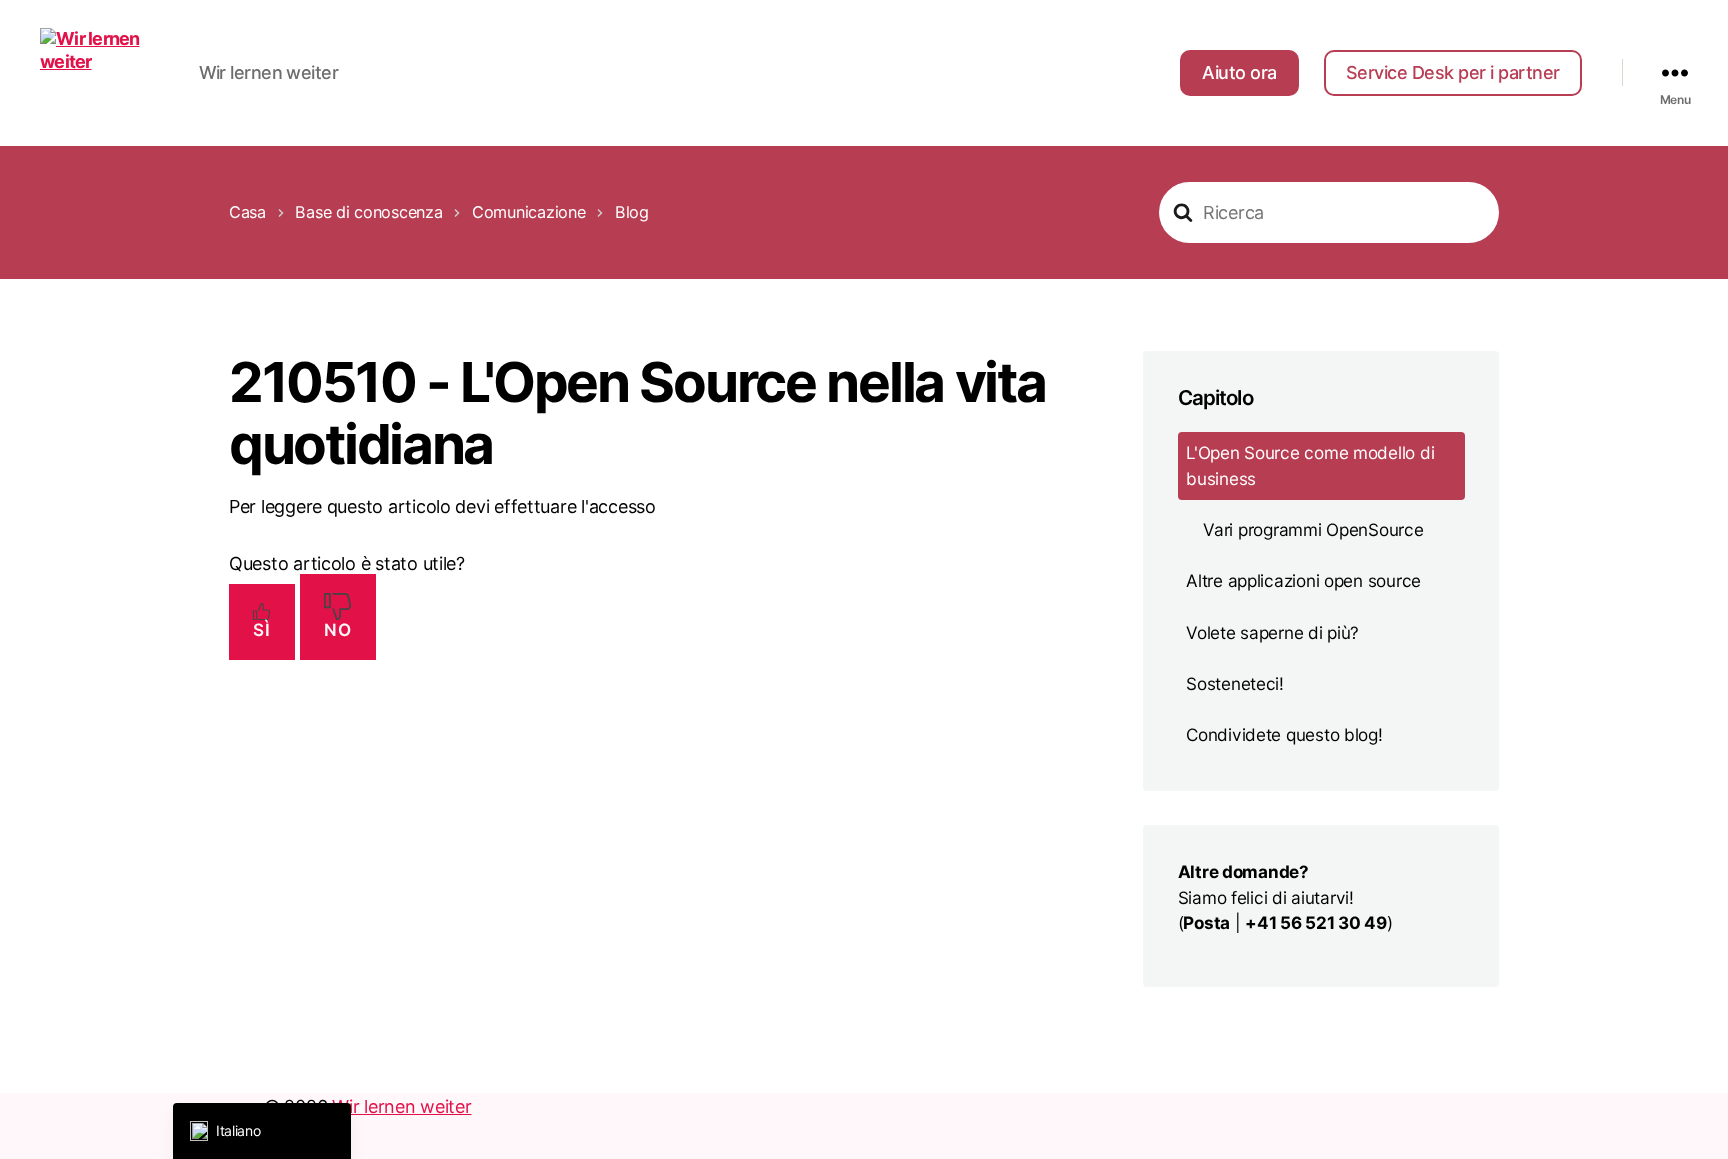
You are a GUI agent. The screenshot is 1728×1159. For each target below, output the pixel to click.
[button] (262, 1131)
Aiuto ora (1239, 72)
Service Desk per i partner (1453, 72)
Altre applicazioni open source (1303, 580)
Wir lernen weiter (401, 1106)
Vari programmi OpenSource (1313, 528)
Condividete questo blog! (1284, 734)
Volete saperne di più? (1272, 631)
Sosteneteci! (1235, 682)
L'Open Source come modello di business (1310, 464)
